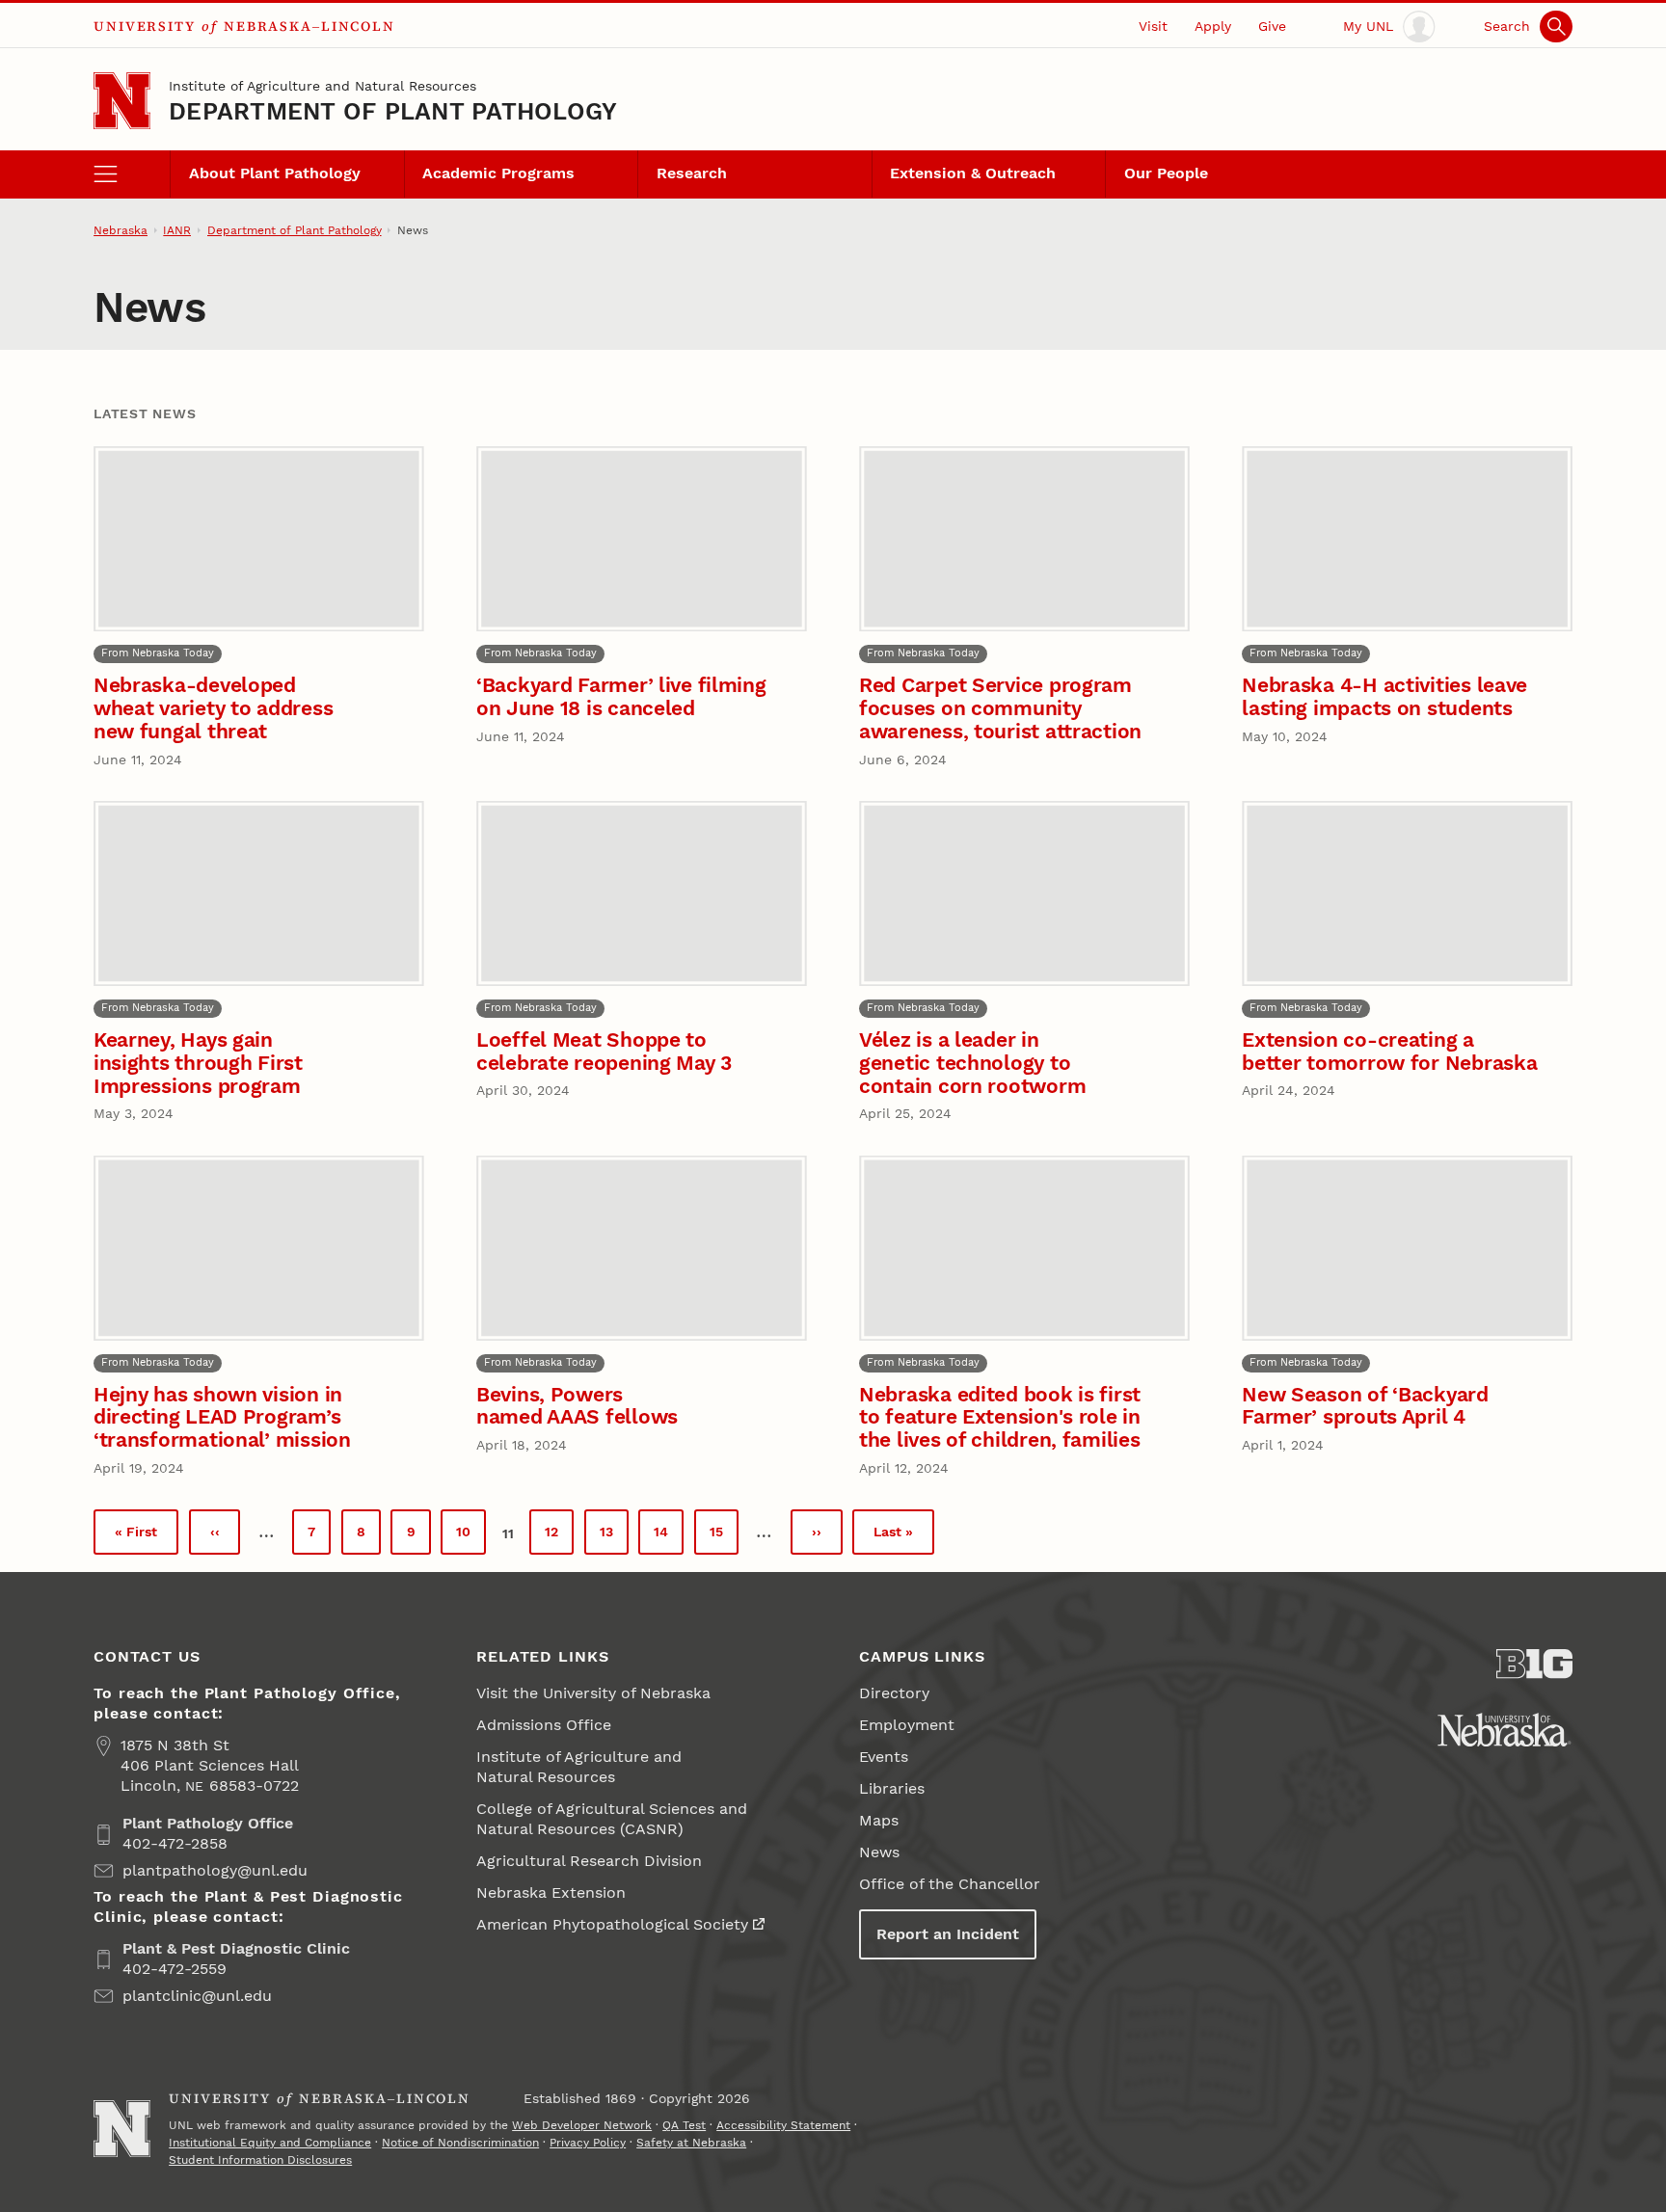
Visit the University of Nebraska (593, 1693)
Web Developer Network (582, 2125)
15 (724, 1537)
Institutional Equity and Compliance (270, 2143)
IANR (177, 230)
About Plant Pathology (275, 173)
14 (669, 1537)
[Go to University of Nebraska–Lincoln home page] (122, 101)
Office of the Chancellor (950, 1884)
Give (1272, 26)
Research (692, 173)
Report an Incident (948, 1934)
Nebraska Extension (551, 1892)
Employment (907, 1725)
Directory (894, 1693)
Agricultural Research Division (589, 1861)
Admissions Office (544, 1725)
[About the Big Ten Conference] (1534, 1664)
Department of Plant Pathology (393, 111)
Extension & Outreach (973, 173)
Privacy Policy (588, 2143)
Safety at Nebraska (691, 2143)
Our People (1166, 173)
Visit (1153, 26)
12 (559, 1537)
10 (471, 1537)
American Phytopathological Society (612, 1924)
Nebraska (121, 230)
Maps (879, 1820)
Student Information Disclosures (260, 2160)
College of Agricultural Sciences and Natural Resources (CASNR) (612, 1819)
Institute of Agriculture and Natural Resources (322, 86)
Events (884, 1757)
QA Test (684, 2125)
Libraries (892, 1788)
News (879, 1852)
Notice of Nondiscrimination (460, 2143)
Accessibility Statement (783, 2125)
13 (614, 1537)
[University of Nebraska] (1505, 1730)
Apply (1213, 26)
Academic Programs (498, 173)
